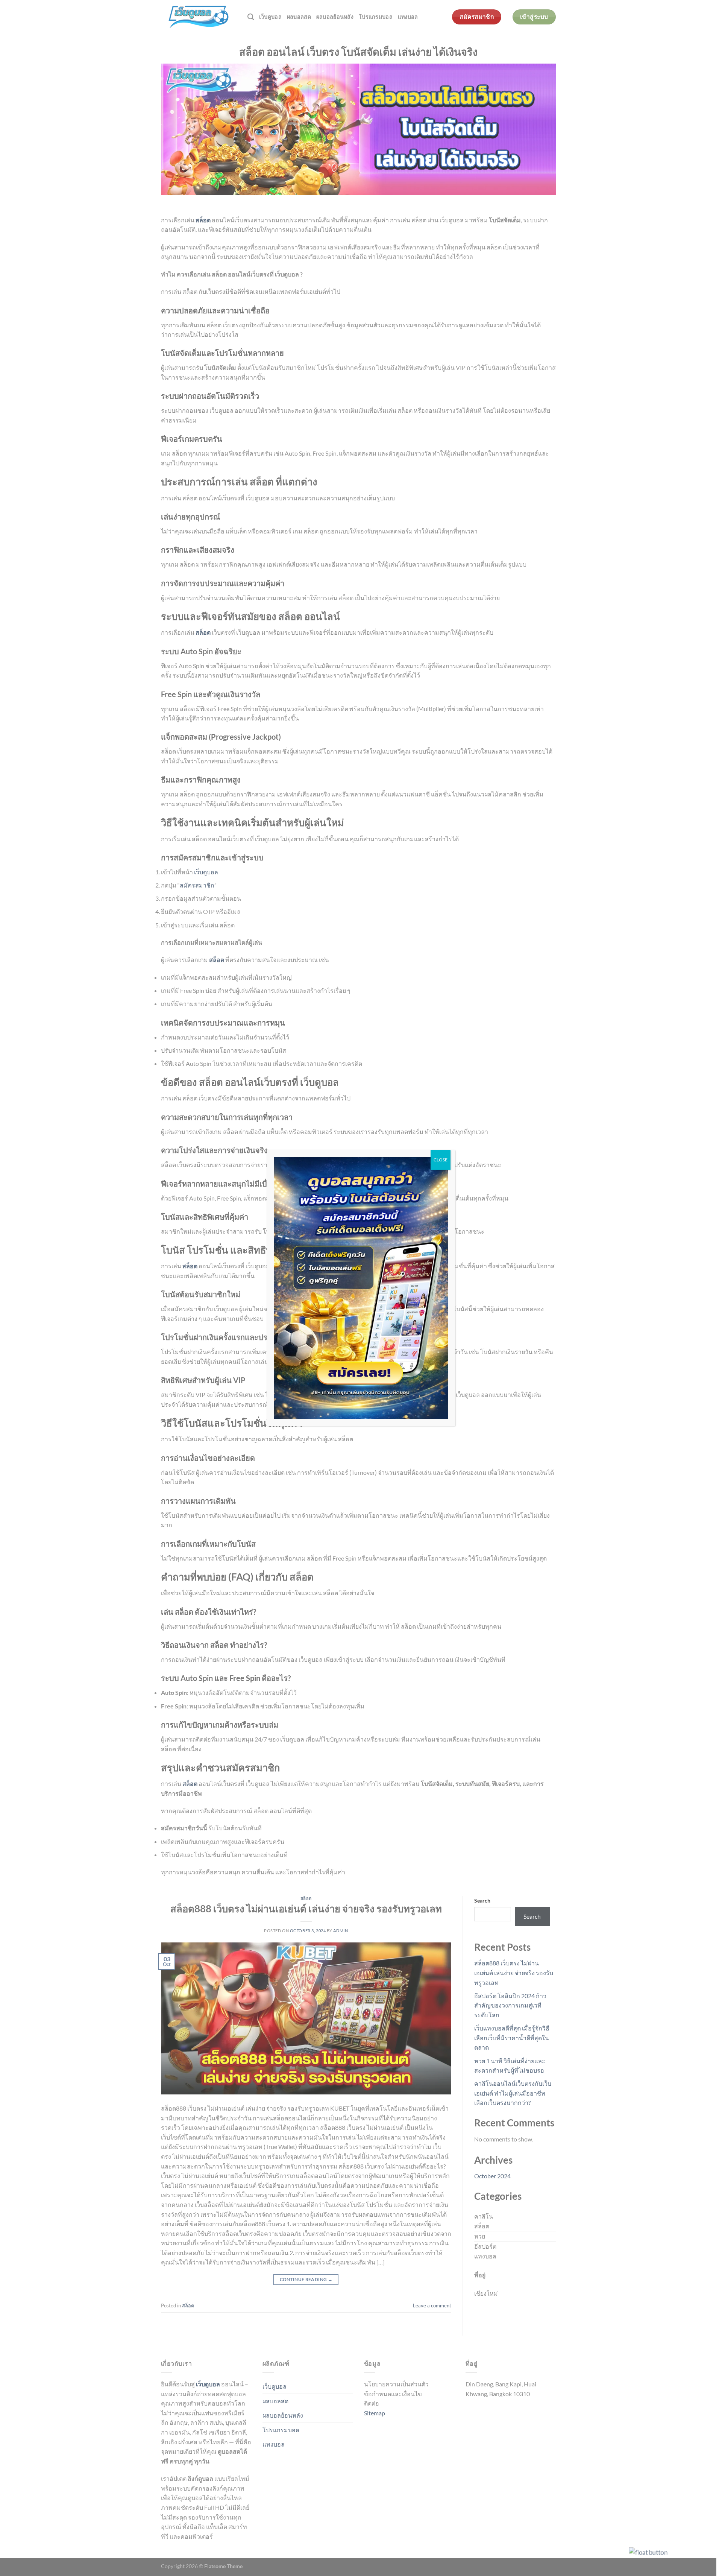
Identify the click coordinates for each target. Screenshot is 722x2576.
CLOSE (441, 1160)
